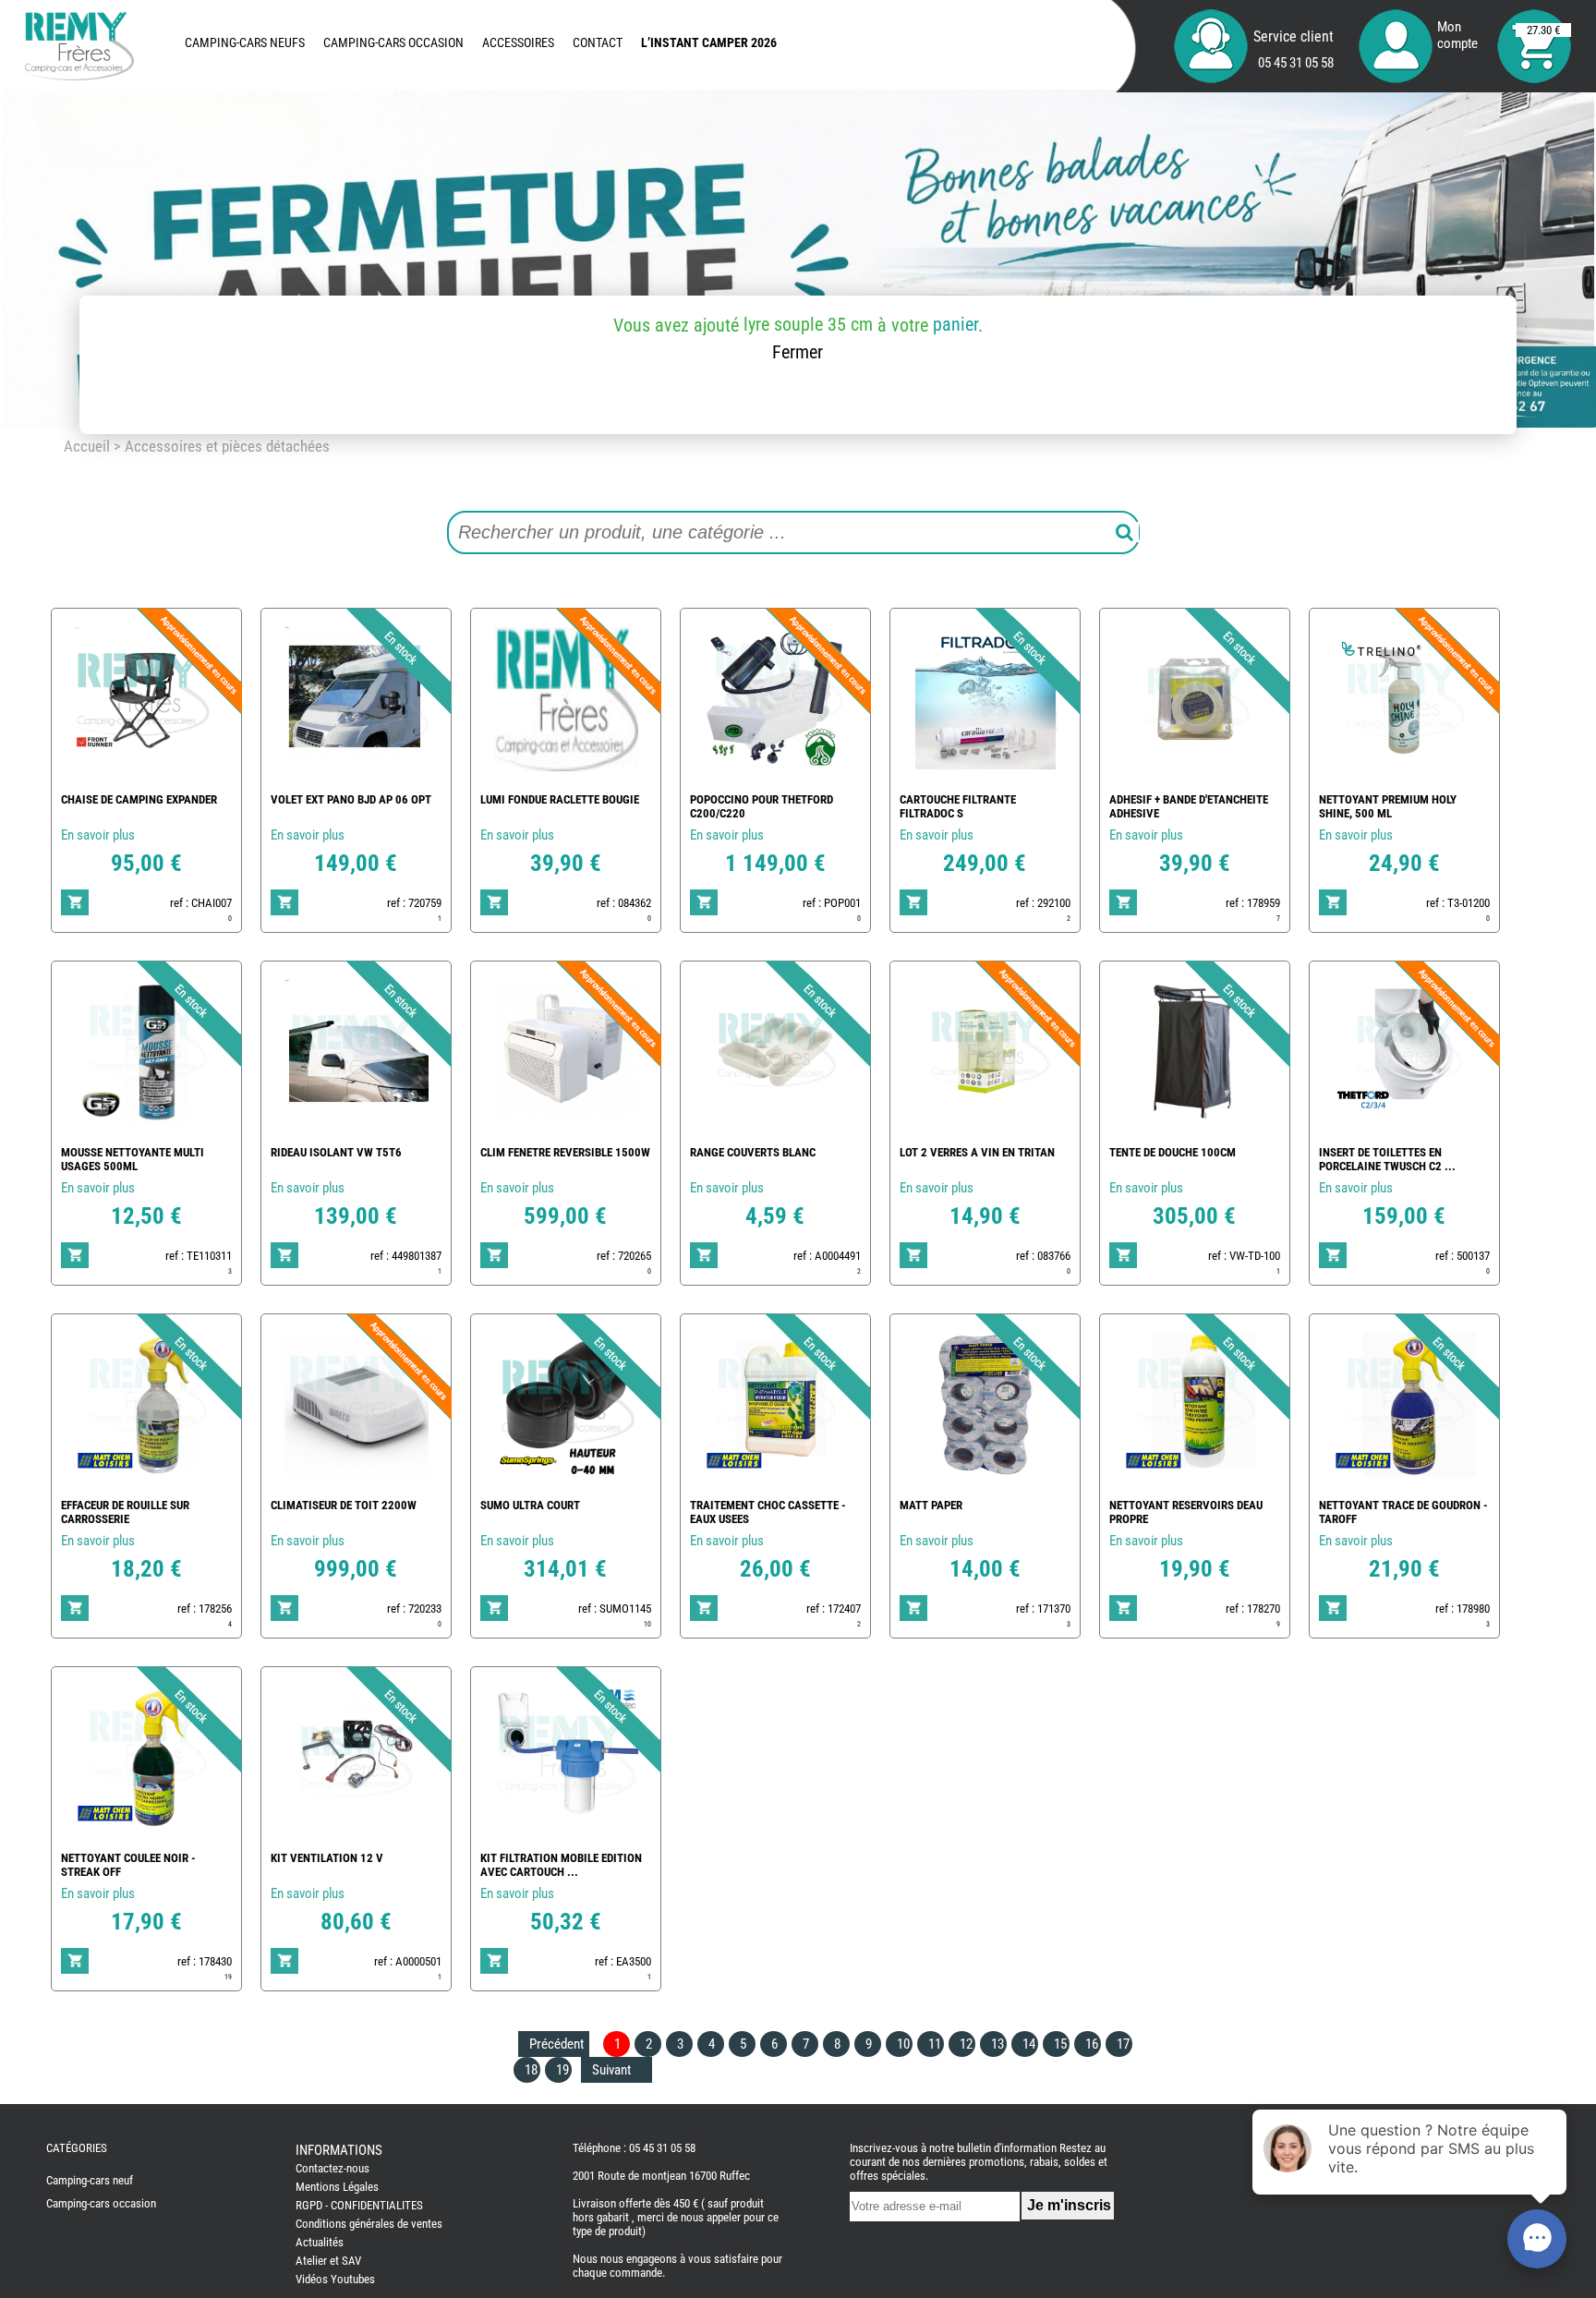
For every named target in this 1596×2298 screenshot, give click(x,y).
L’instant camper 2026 (709, 42)
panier (955, 324)
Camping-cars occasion (101, 2203)
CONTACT (598, 42)
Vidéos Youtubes (335, 2279)
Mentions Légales (337, 2187)
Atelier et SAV (328, 2261)
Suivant (611, 2070)
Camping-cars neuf (90, 2180)
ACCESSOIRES (518, 42)
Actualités (320, 2242)
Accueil (87, 446)
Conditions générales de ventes (369, 2224)
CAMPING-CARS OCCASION (393, 42)
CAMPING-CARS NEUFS (245, 42)
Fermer (798, 352)
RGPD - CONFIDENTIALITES (359, 2205)
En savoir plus (98, 835)
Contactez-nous (332, 2168)
